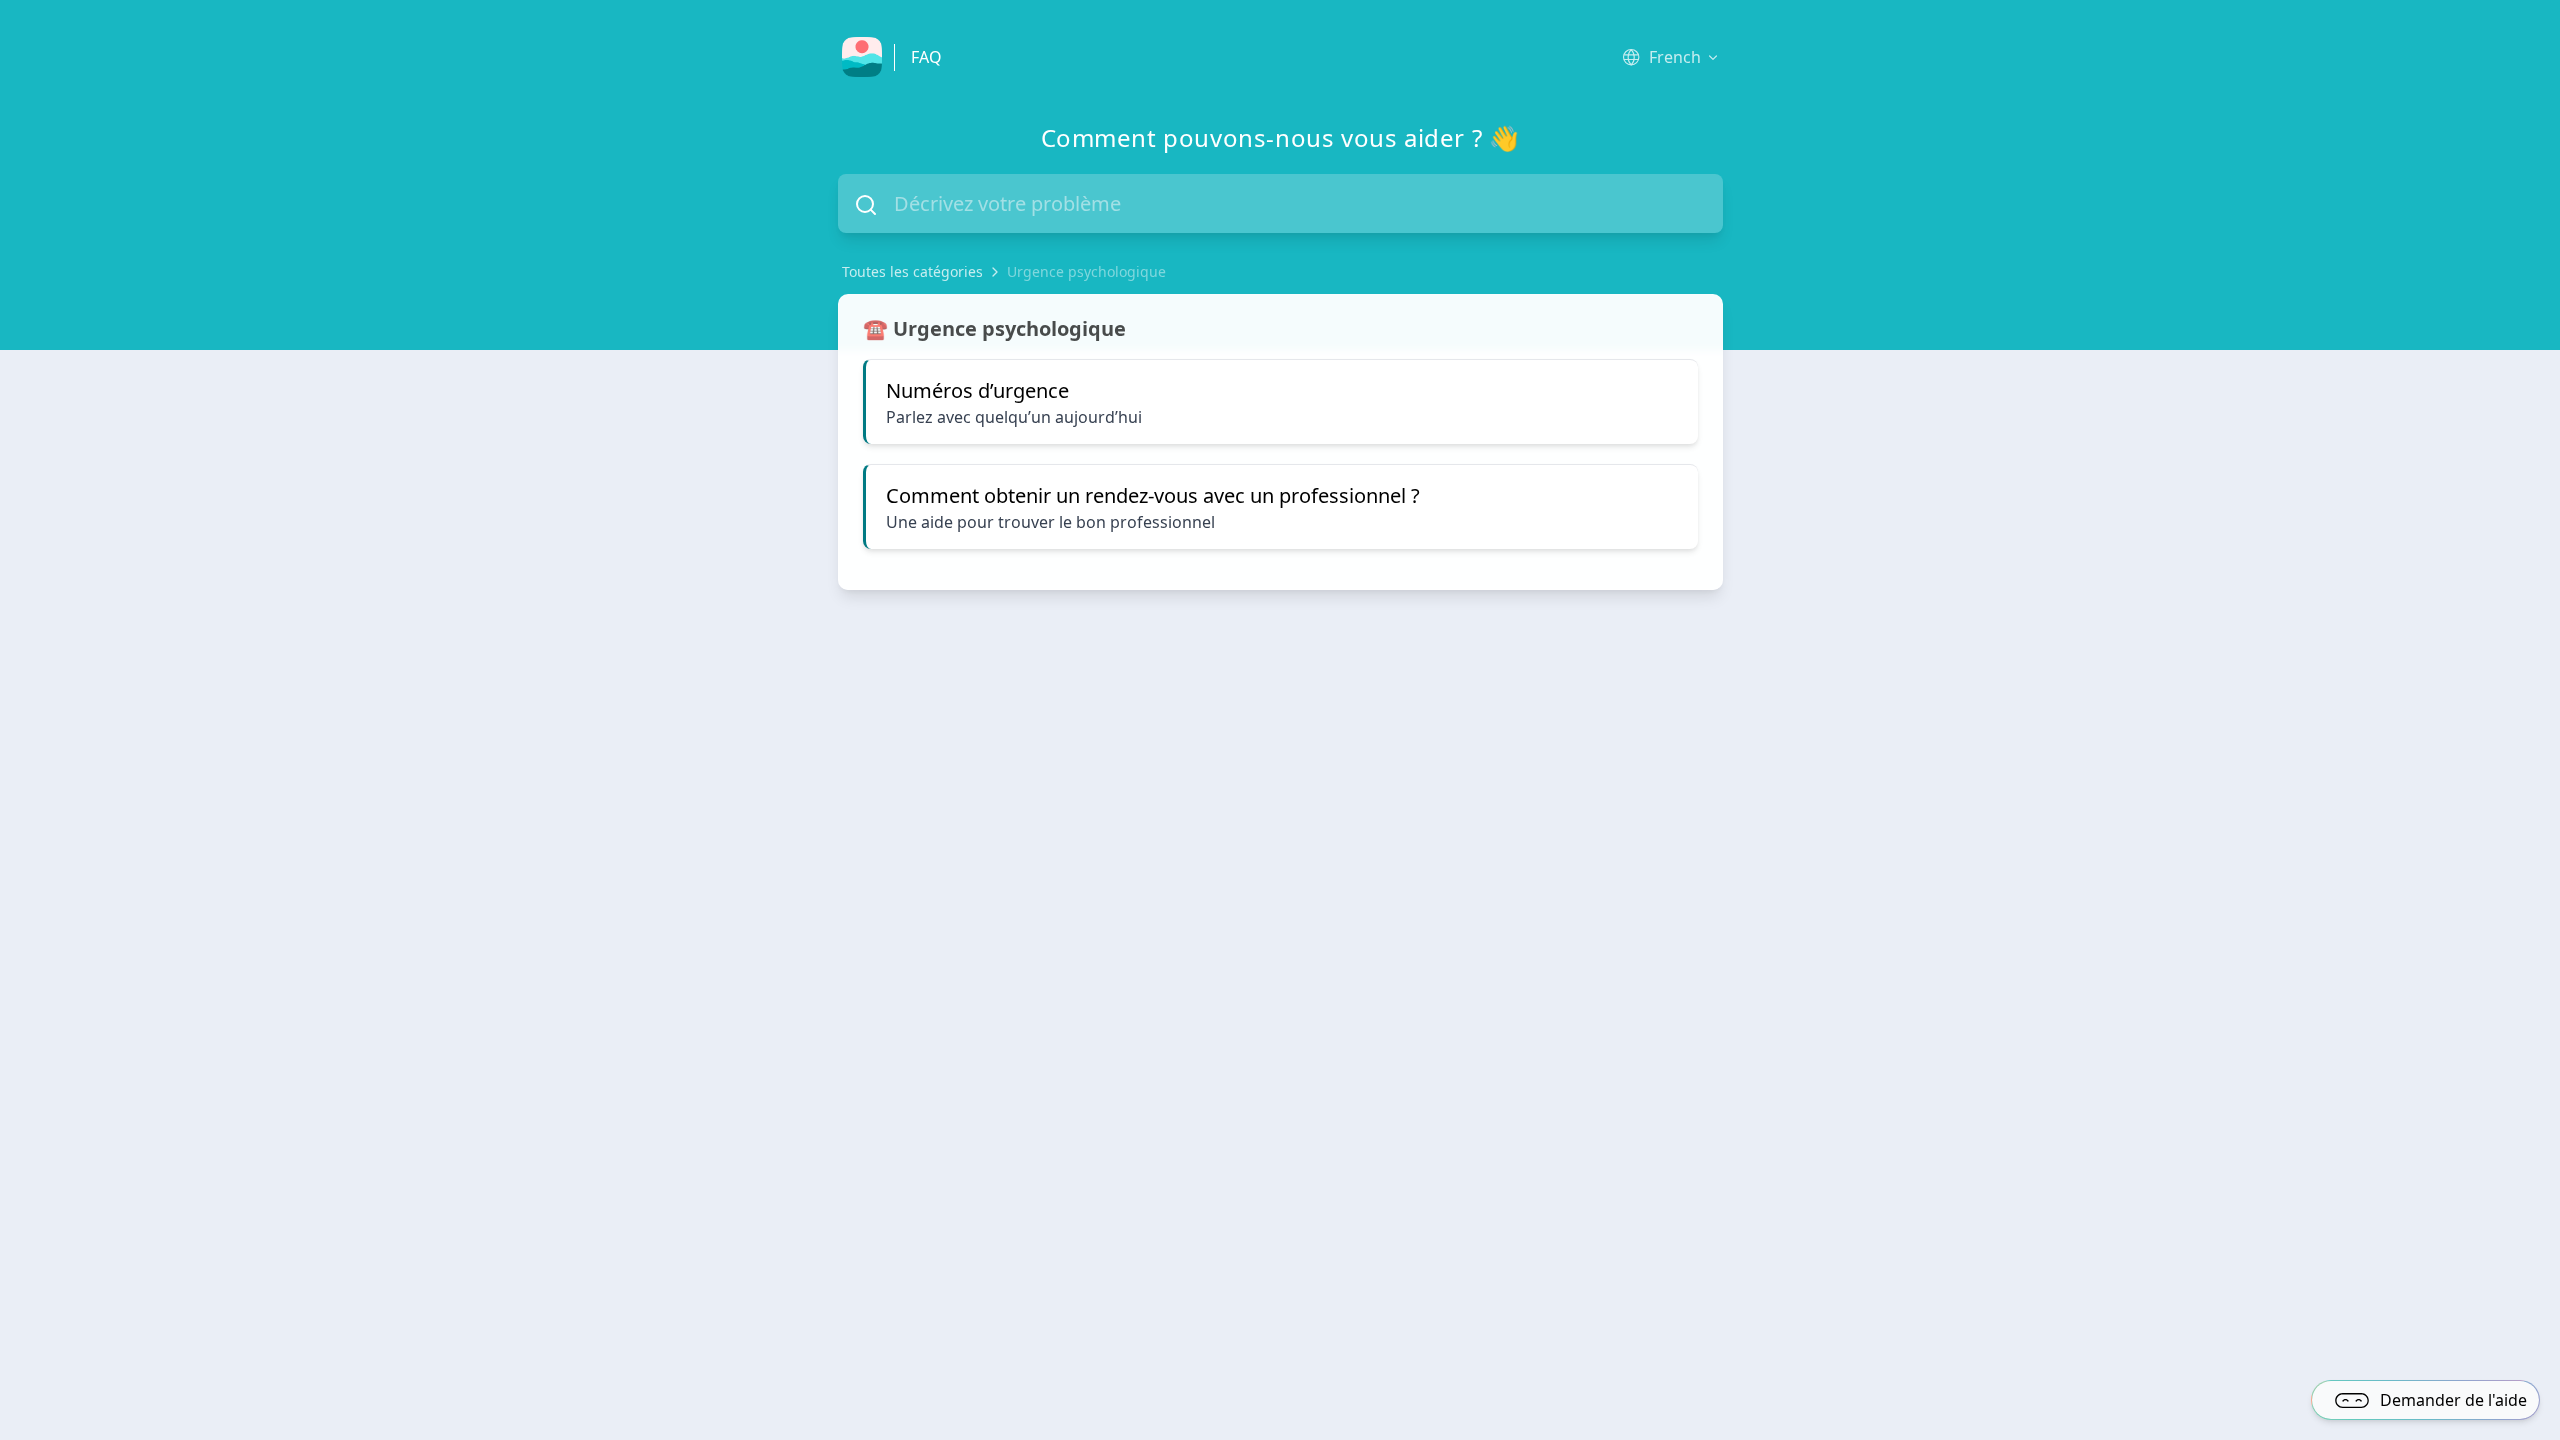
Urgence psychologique (1086, 271)
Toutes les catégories (912, 271)
